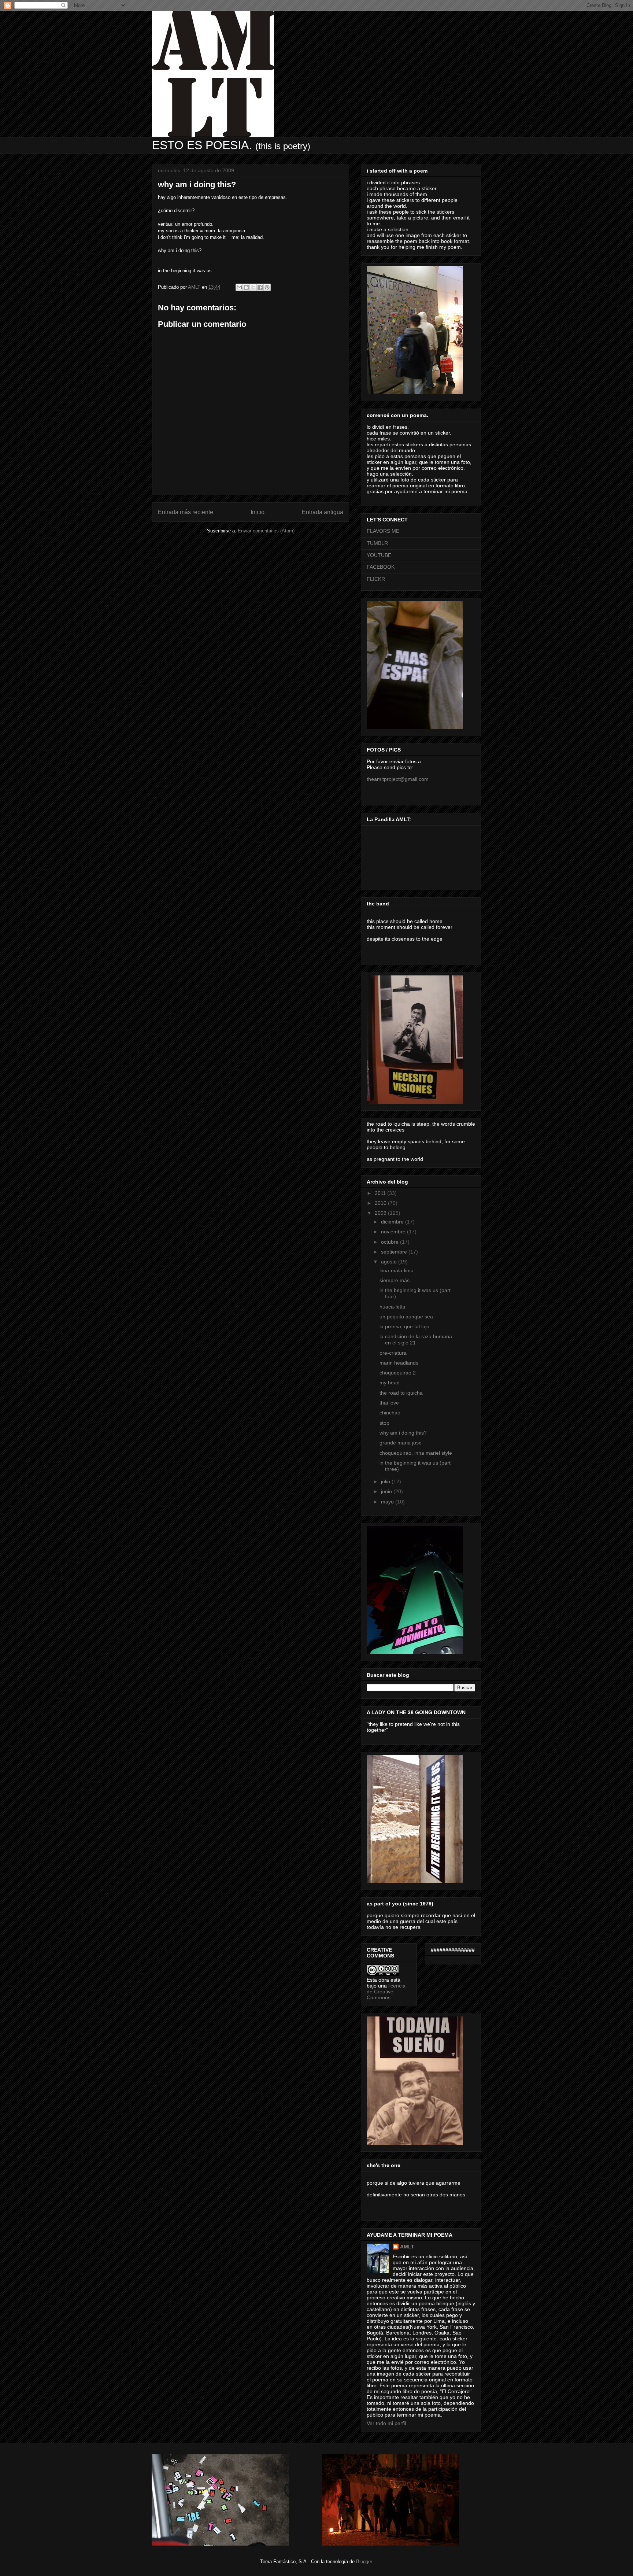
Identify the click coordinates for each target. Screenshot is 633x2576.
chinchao (390, 1413)
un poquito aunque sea (406, 1317)
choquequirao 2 (398, 1373)
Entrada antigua (323, 512)
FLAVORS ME (383, 531)
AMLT (407, 2247)
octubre (390, 1242)
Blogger (364, 2562)
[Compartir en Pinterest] (267, 287)
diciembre (393, 1222)
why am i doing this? (403, 1433)
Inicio (258, 512)
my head (390, 1383)
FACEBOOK (381, 567)
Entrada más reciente (186, 512)
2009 (381, 1213)
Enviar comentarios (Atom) (266, 531)
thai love (389, 1403)
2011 (381, 1193)
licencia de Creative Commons (386, 1992)
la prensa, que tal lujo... (407, 1326)
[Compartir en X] (253, 287)
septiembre (395, 1252)
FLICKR (376, 579)
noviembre (394, 1232)
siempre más (395, 1280)
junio (387, 1491)
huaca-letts (392, 1307)
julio (386, 1481)
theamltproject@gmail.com (398, 779)
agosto (390, 1262)
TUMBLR (377, 543)
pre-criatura (393, 1353)
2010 (381, 1203)
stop (384, 1423)
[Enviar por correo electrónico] (239, 287)
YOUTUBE (379, 555)
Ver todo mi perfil (386, 2423)
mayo (388, 1502)
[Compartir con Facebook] (260, 287)
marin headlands (399, 1363)
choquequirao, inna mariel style (416, 1453)
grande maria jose (401, 1443)
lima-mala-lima (397, 1270)
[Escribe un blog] (246, 287)
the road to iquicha (401, 1393)
